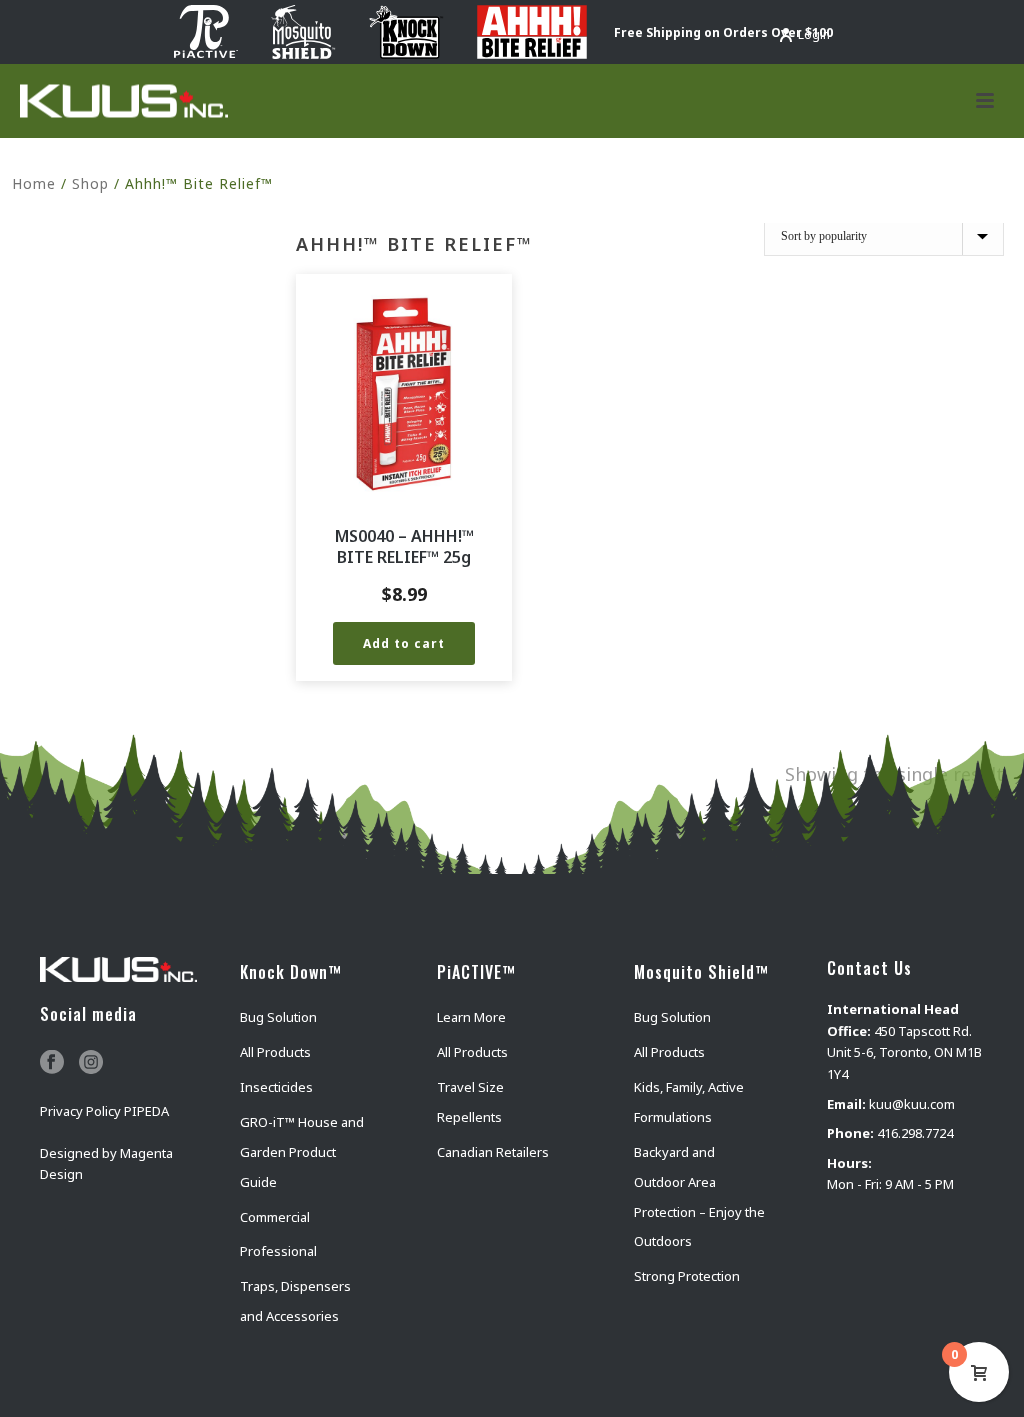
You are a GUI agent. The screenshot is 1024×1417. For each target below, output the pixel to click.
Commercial (275, 1217)
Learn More (471, 1017)
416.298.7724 (915, 1133)
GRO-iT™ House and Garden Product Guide (302, 1152)
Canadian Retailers (493, 1152)
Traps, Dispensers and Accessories (295, 1301)
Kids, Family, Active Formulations (689, 1102)
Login (814, 34)
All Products (275, 1052)
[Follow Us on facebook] (52, 1063)
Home (34, 183)
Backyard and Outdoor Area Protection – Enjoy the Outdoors (699, 1197)
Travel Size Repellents (470, 1102)
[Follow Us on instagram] (91, 1063)
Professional (278, 1251)
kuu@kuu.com (912, 1104)
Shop (90, 183)
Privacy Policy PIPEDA (104, 1111)
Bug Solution (278, 1017)
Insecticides (276, 1087)
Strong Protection (687, 1276)
